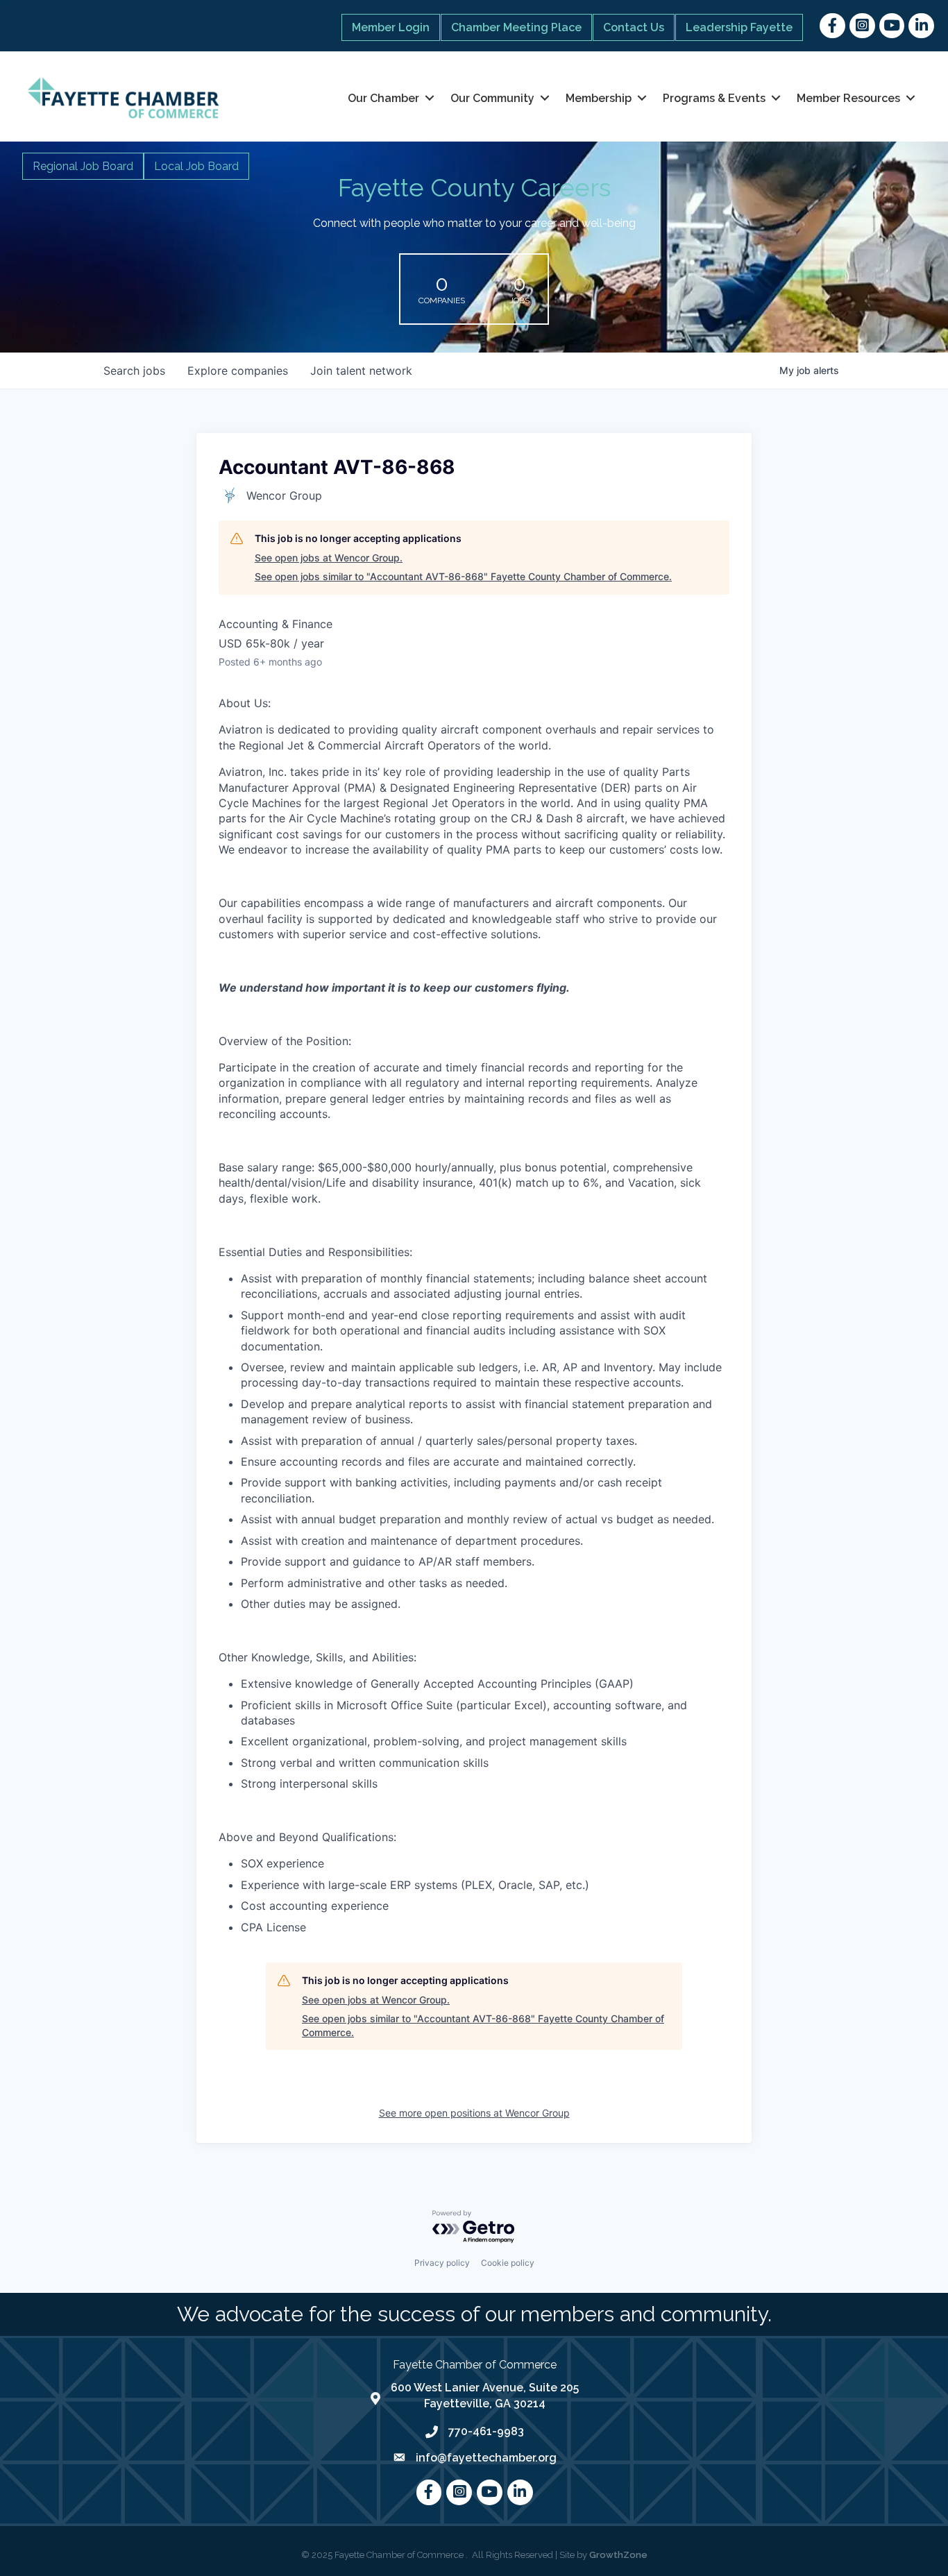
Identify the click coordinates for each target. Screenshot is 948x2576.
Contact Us (634, 27)
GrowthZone (618, 2555)
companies (238, 371)
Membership (599, 98)
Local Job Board (196, 166)
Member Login (391, 27)
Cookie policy (508, 2263)
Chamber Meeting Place (516, 27)
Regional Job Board (83, 166)
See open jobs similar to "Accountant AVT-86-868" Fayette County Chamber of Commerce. (463, 576)
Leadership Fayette (739, 27)
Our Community (492, 98)
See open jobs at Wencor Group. (329, 558)
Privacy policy (442, 2263)
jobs (134, 371)
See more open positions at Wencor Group (474, 2113)
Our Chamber (383, 98)
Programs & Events (714, 98)
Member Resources (848, 98)
